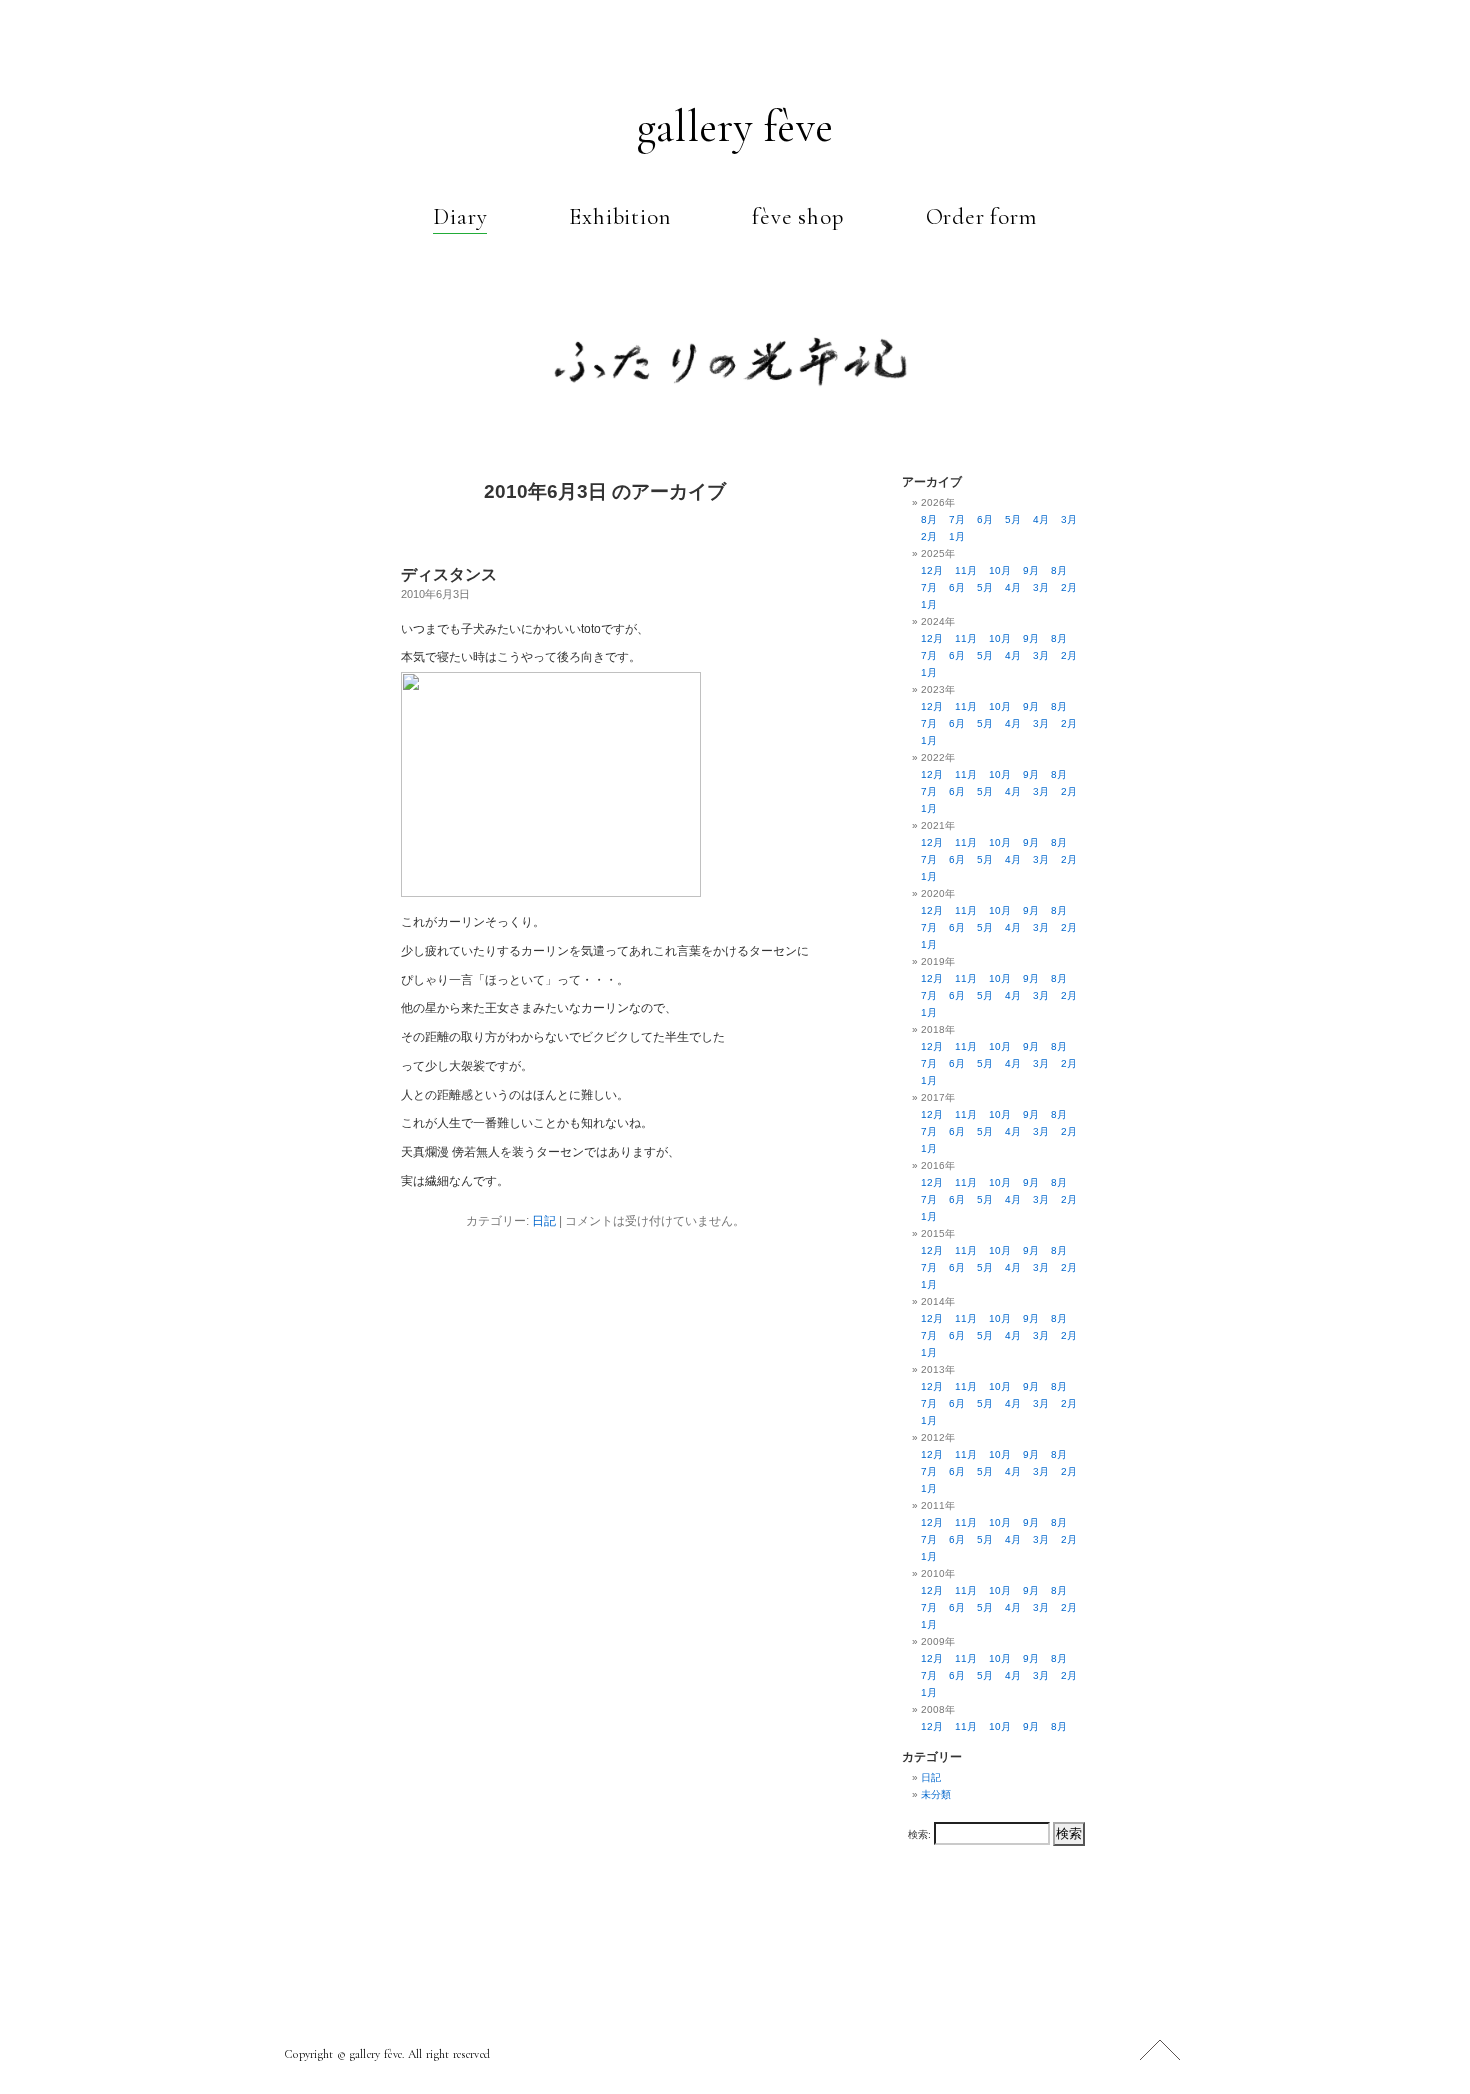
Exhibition (619, 217)
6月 (985, 519)
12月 (932, 570)
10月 (1000, 570)
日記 (544, 1221)
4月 (1041, 519)
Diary (460, 217)
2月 (929, 536)
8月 (929, 519)
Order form (981, 217)
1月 (957, 536)
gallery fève (735, 127)
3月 (1069, 519)
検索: (919, 1834)
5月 (1013, 519)
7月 (957, 519)
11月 (966, 570)
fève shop (797, 217)
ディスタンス (449, 574)
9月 (1031, 570)
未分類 (936, 1794)
